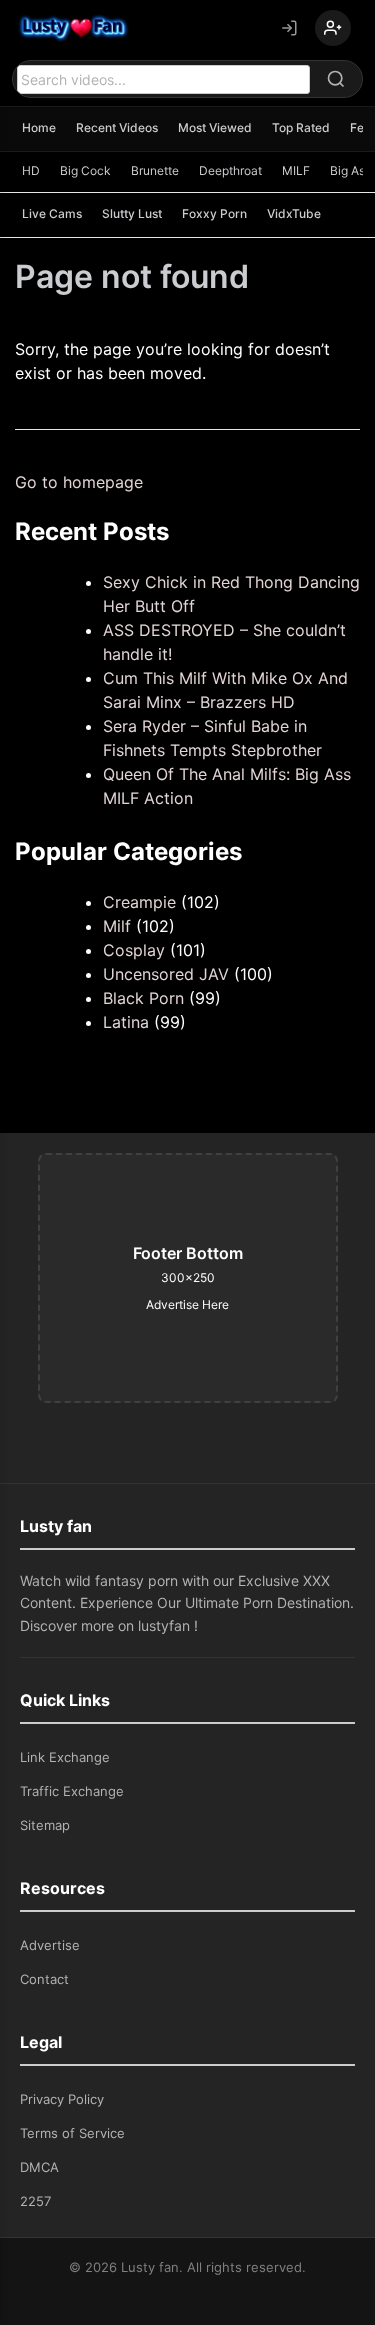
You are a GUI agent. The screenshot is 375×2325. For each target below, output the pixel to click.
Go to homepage (79, 482)
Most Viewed (215, 127)
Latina (126, 1022)
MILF (296, 170)
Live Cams (52, 213)
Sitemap (45, 1825)
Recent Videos (117, 127)
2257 (35, 2201)
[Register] (333, 28)
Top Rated (301, 127)
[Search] (336, 79)
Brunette (155, 170)
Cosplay (134, 950)
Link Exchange (65, 1757)
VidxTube (294, 213)
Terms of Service (72, 2133)
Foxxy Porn (214, 213)
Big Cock (85, 170)
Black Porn (143, 998)
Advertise (50, 1945)
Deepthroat (230, 170)
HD (31, 170)
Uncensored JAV (166, 974)
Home (39, 127)
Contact (44, 1979)
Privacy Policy (62, 2099)
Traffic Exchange (72, 1791)
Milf (117, 926)
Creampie (139, 902)
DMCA (39, 2167)
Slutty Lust (132, 213)
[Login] (289, 28)
